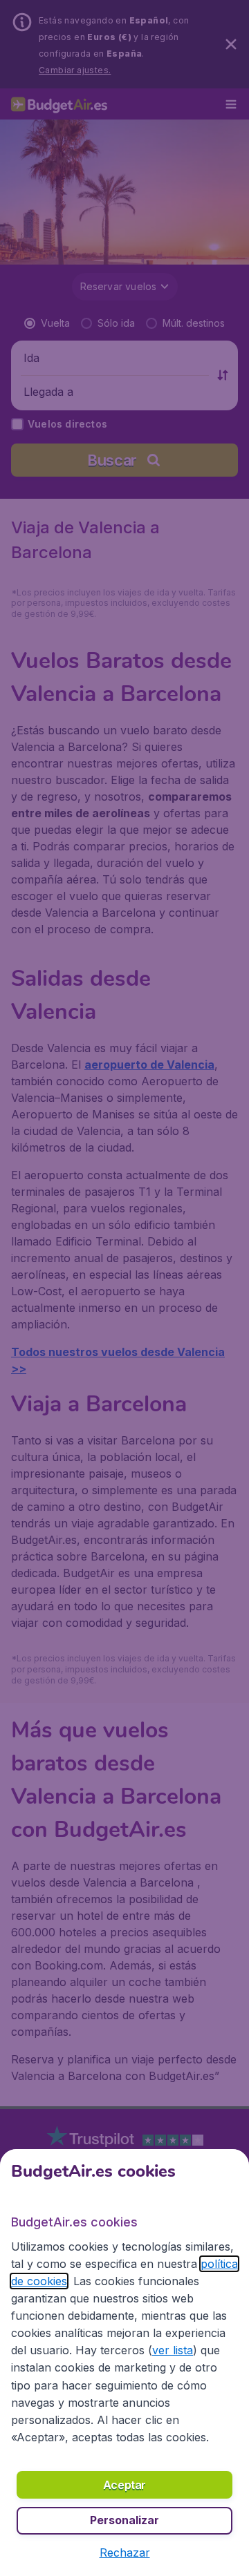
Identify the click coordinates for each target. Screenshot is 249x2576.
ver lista (173, 2350)
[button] (125, 2553)
